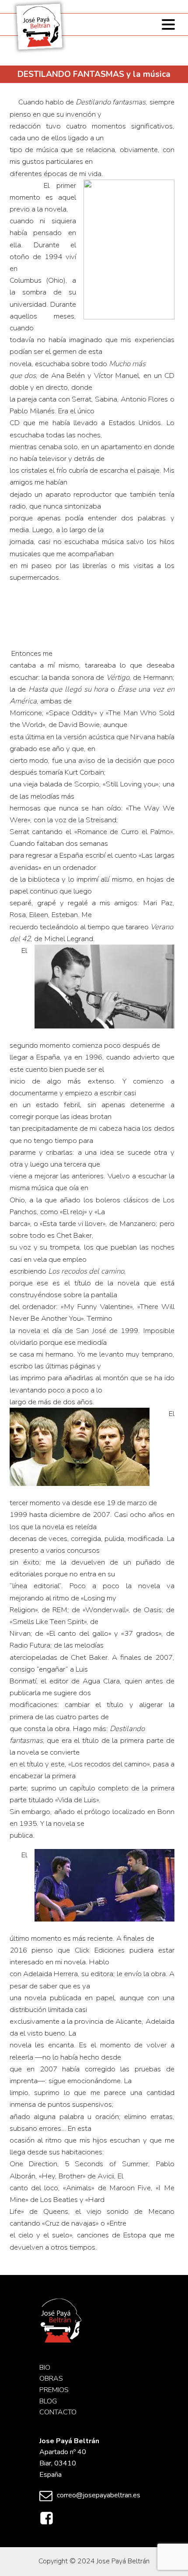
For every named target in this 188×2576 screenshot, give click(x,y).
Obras (51, 2379)
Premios (54, 2390)
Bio (45, 2368)
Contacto (58, 2412)
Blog (48, 2401)
